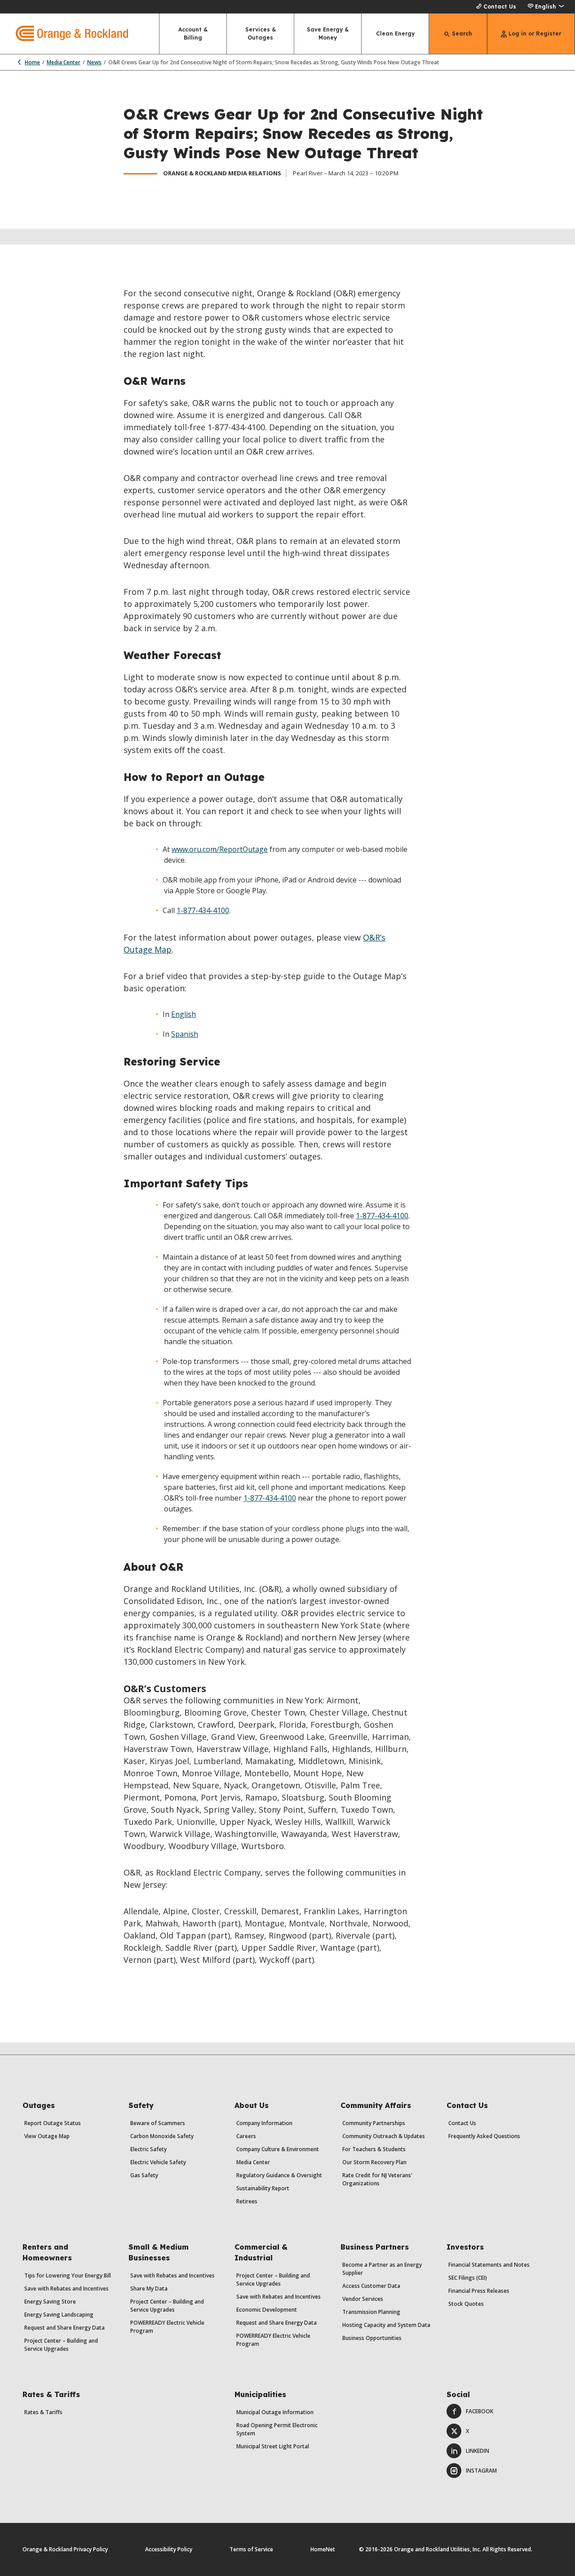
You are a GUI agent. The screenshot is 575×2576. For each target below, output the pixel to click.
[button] (546, 7)
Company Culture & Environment (278, 2149)
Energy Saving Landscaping (59, 2315)
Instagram (481, 2471)
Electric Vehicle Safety (158, 2162)
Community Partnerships (374, 2123)
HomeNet (323, 2549)
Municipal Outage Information (275, 2412)
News (94, 62)
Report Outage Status (53, 2123)
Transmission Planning (371, 2312)
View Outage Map (47, 2136)
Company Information (264, 2123)
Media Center (64, 62)
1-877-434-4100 (203, 910)
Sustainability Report (263, 2188)
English (184, 1014)
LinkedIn (478, 2451)
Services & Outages (261, 33)
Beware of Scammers (158, 2123)
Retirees (247, 2201)
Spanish (185, 1034)
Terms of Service (251, 2549)
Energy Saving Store (50, 2302)
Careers (246, 2136)
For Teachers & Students (374, 2149)
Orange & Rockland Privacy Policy (65, 2549)
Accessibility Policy (169, 2549)
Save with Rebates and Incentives (66, 2289)
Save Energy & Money (328, 33)
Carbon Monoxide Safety (162, 2136)
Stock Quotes (466, 2304)
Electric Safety (148, 2149)
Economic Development (267, 2310)
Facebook (480, 2411)
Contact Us (500, 7)
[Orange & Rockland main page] (64, 34)
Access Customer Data (371, 2286)
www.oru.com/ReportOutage (220, 849)
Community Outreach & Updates (384, 2136)
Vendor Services (363, 2299)
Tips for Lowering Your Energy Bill (68, 2275)
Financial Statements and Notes (489, 2265)
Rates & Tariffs (43, 2412)
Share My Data (149, 2289)
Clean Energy (395, 33)
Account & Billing (193, 33)
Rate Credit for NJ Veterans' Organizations (377, 2179)
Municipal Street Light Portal (273, 2446)
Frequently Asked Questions (484, 2136)
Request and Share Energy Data (64, 2328)
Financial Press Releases (479, 2291)
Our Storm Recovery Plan (374, 2162)
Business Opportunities (372, 2338)
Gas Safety (144, 2175)
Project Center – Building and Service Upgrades (61, 2345)
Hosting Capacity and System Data (386, 2325)
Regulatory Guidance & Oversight (279, 2175)
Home (32, 62)
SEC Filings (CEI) (468, 2278)
